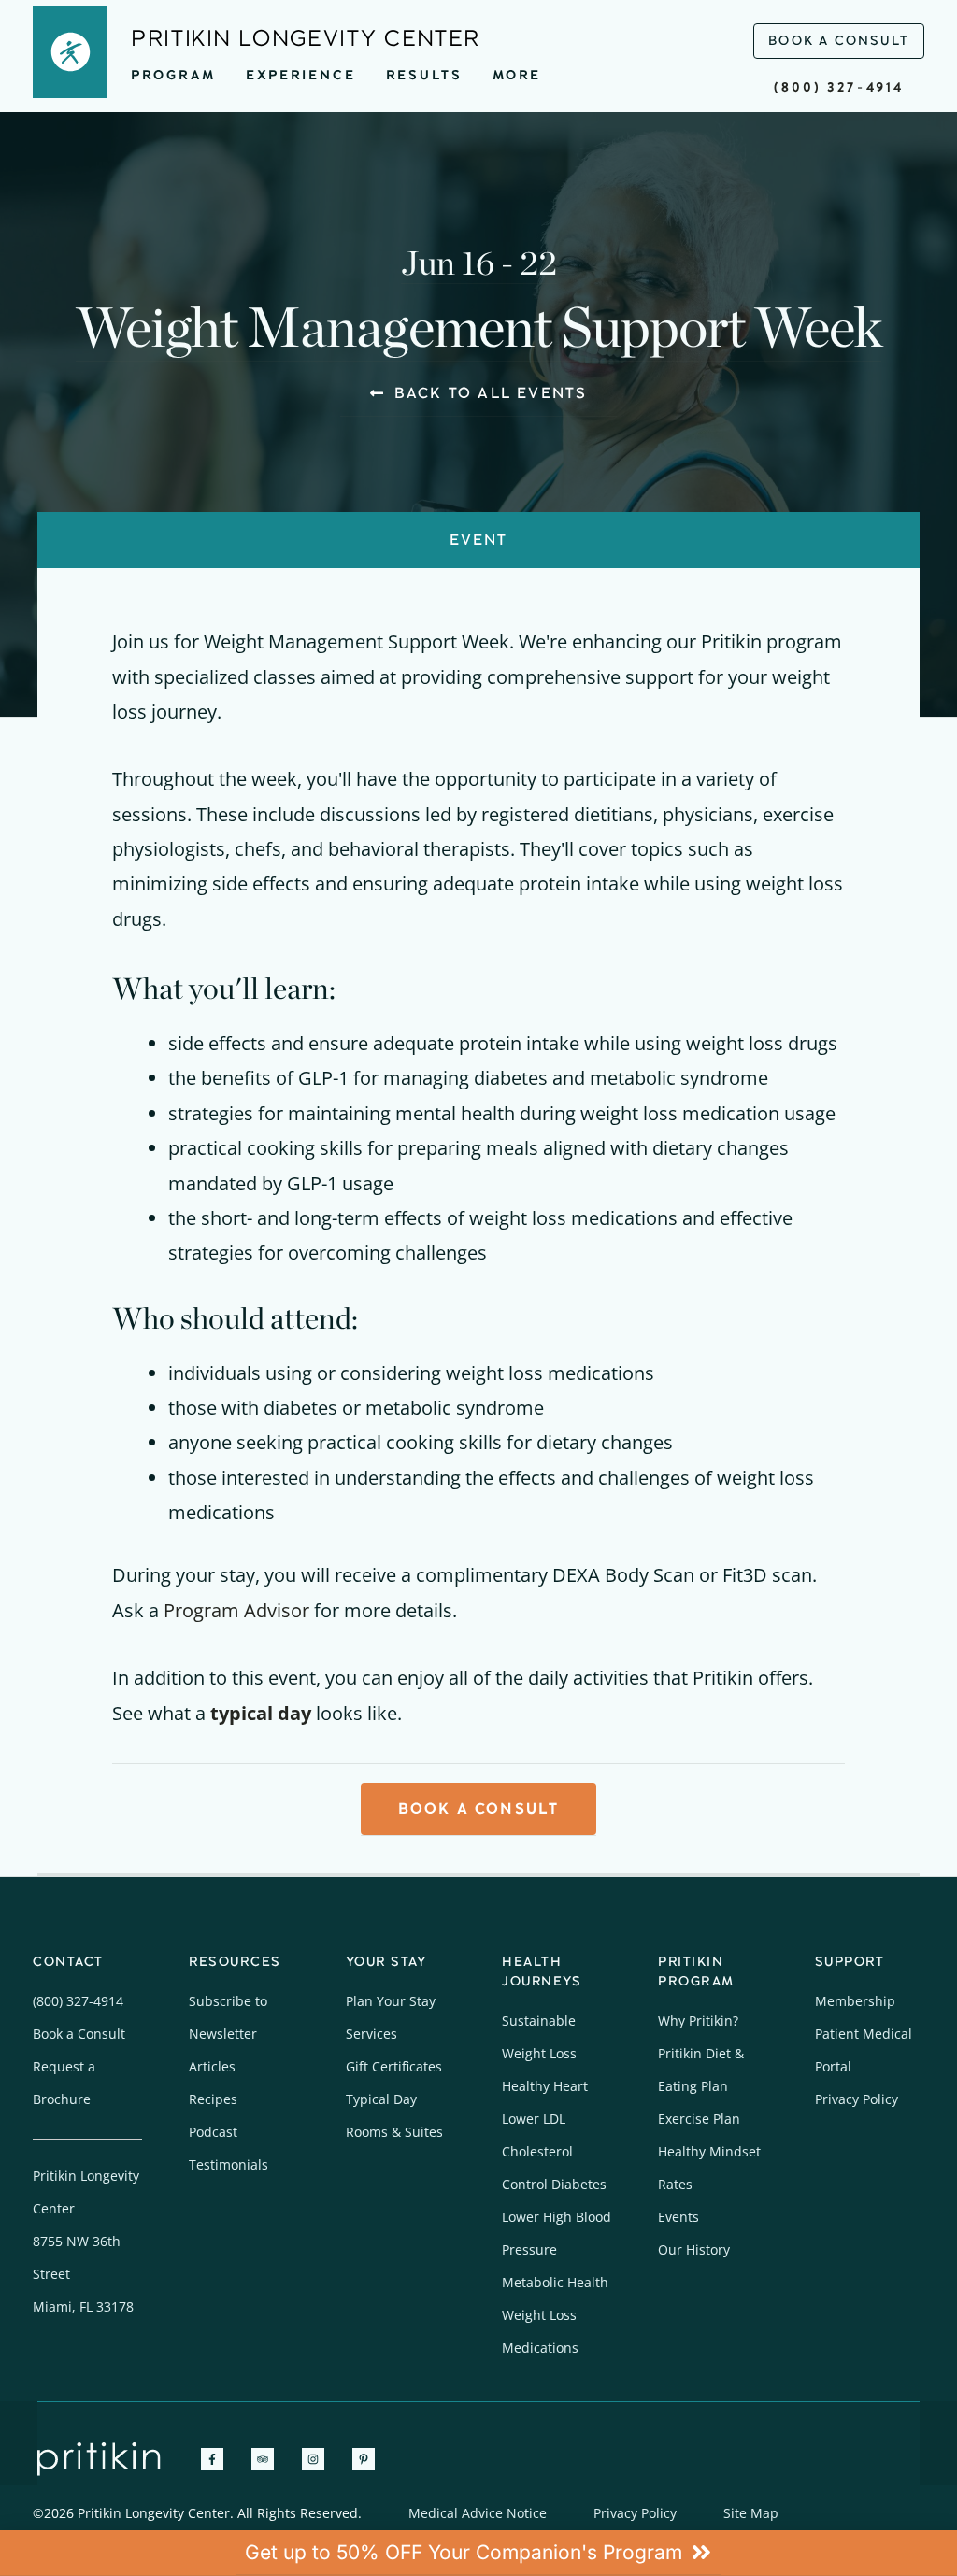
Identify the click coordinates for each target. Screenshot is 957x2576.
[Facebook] (212, 2459)
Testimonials (229, 2164)
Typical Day (381, 2099)
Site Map (751, 2513)
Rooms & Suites (394, 2132)
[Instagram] (313, 2459)
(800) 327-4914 (839, 87)
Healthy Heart (545, 2086)
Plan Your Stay (391, 2001)
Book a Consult (79, 2034)
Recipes (213, 2099)
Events (678, 2217)
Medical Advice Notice (478, 2513)
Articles (212, 2066)
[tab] (478, 540)
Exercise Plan (699, 2119)
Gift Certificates (394, 2066)
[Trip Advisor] (263, 2459)
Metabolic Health (555, 2282)
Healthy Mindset (709, 2151)
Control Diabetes (554, 2184)
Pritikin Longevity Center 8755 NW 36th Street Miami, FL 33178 (86, 2241)
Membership (855, 2001)
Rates (675, 2184)
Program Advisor (236, 1610)
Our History (694, 2249)
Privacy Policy (857, 2099)
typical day (261, 1713)
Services (371, 2034)
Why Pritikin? (698, 2021)
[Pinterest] (364, 2459)
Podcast (213, 2132)
